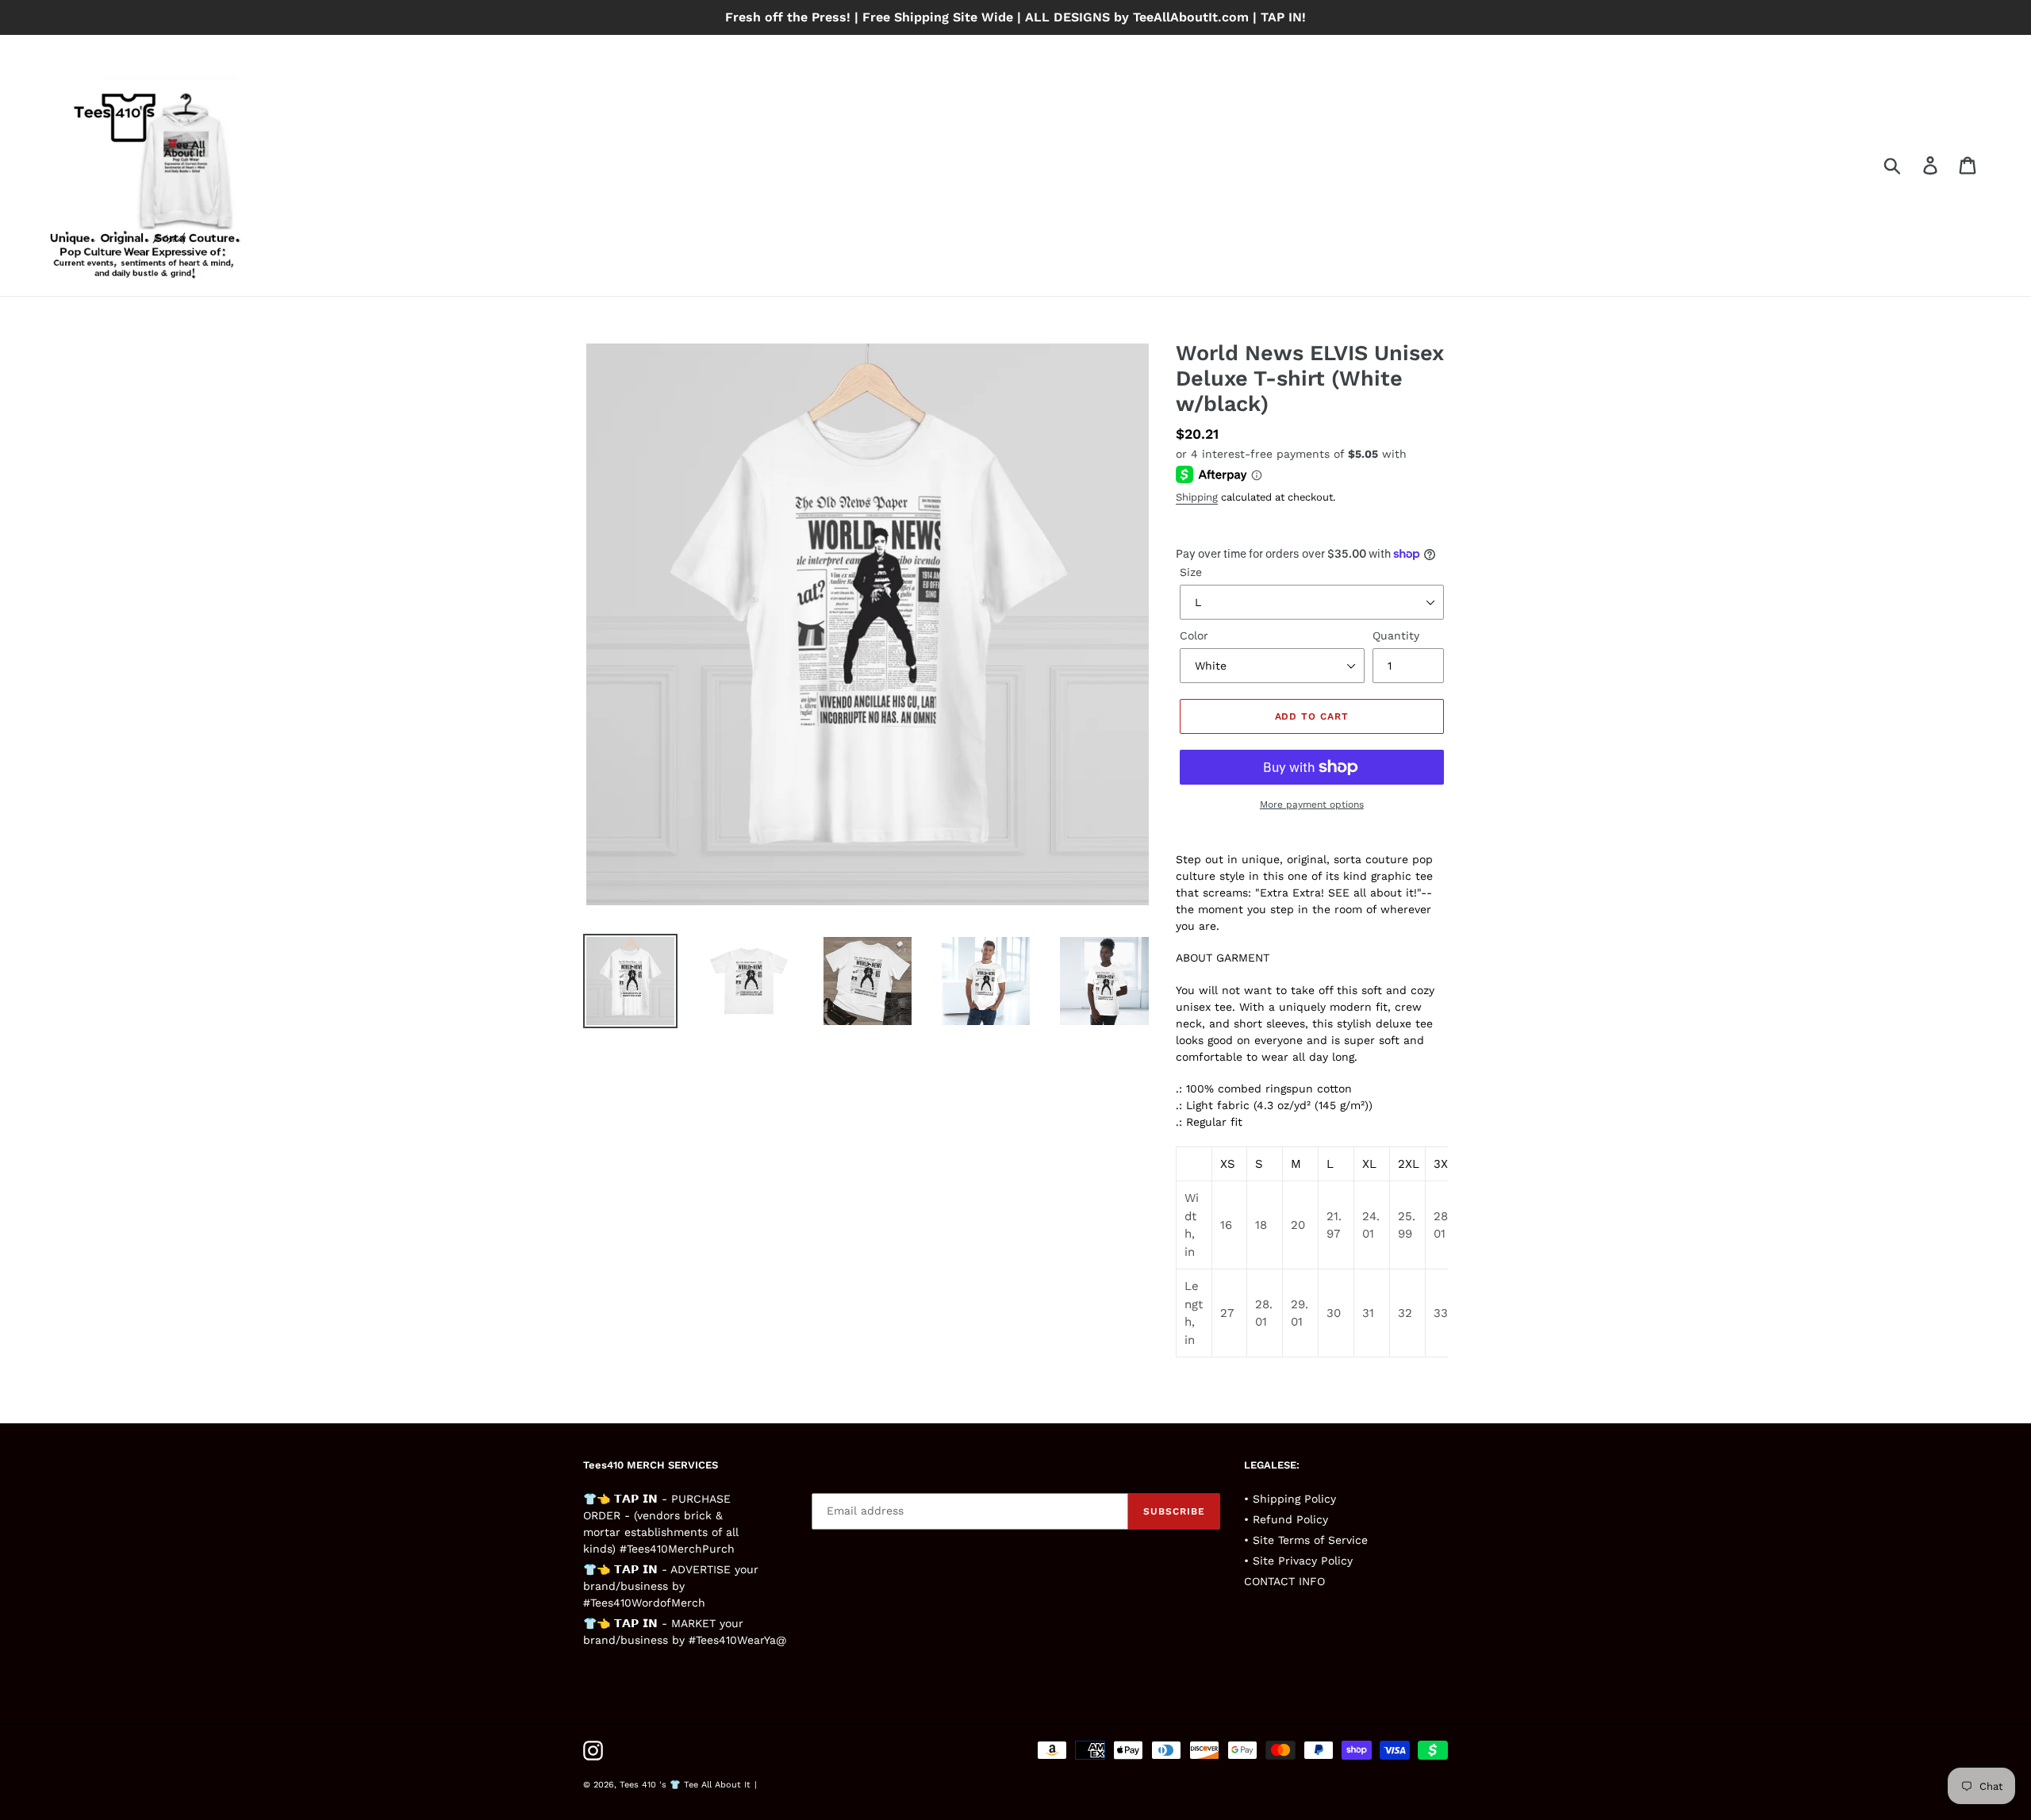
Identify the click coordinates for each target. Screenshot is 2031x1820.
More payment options (1312, 804)
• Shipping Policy (1290, 1499)
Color (1194, 635)
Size (1191, 572)
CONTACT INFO (1284, 1581)
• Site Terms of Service (1306, 1540)
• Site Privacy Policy (1298, 1561)
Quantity (1396, 635)
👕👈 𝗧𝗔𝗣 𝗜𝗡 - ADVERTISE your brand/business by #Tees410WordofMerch (671, 1586)
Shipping (1197, 497)
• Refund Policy (1286, 1519)
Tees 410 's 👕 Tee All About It (685, 1785)
